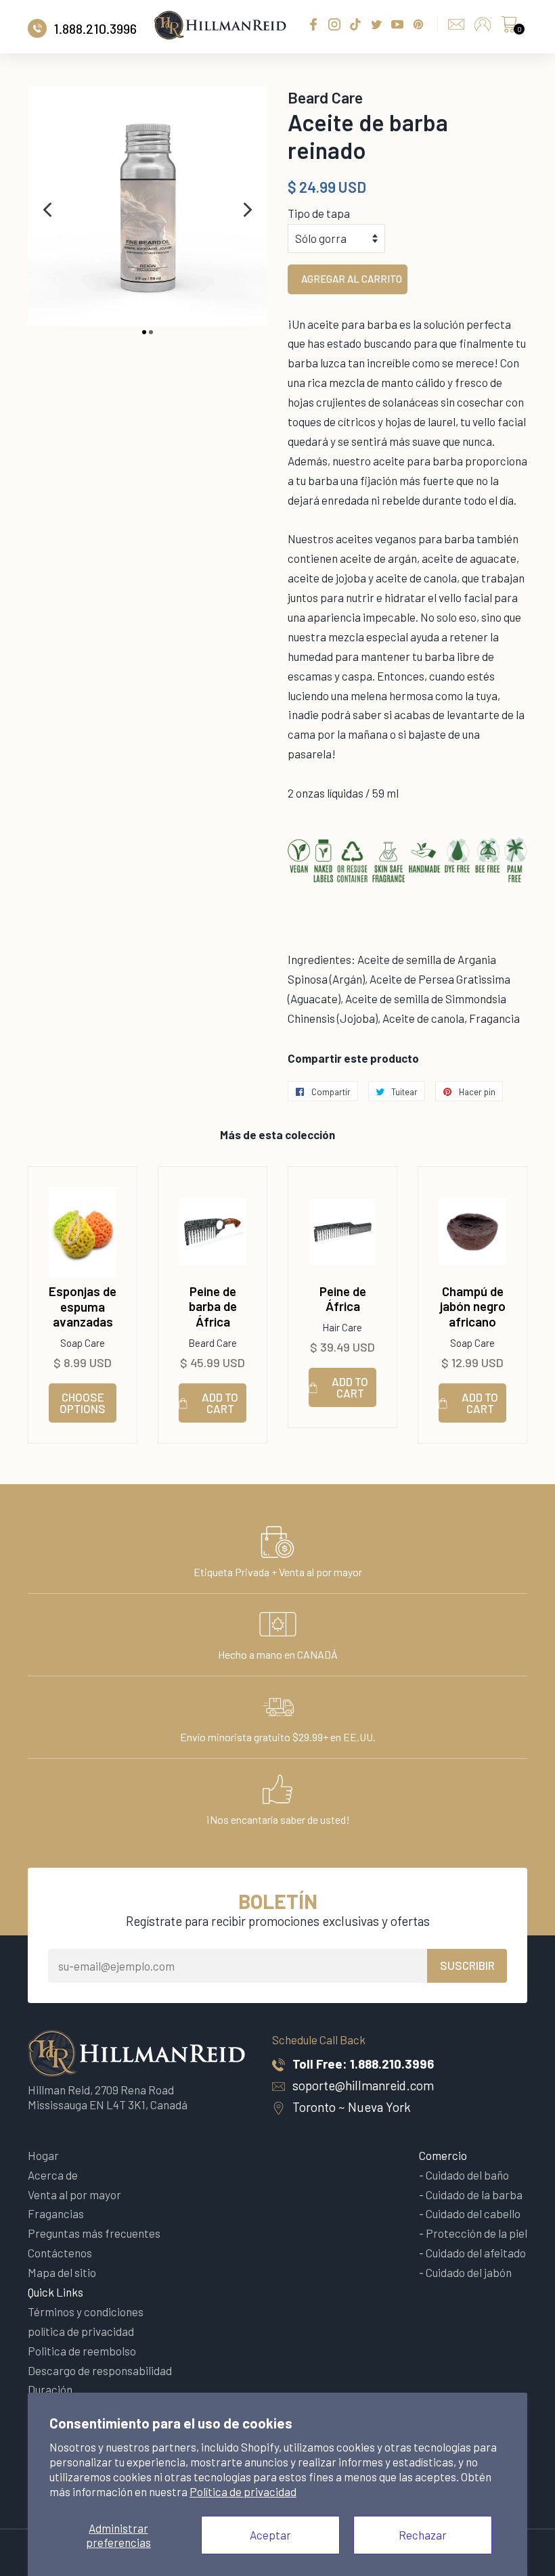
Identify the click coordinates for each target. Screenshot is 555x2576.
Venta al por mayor (74, 2194)
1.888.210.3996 (392, 2064)
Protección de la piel (476, 2233)
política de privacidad (81, 2331)
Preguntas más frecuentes (94, 2233)
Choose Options (83, 1403)
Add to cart (220, 1403)
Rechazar (423, 2535)
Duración (50, 2389)
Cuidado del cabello (473, 2213)
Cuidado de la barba (474, 2194)
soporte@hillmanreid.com (363, 2085)
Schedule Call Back (319, 2040)
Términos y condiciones (86, 2311)
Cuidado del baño (467, 2175)
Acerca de (53, 2175)
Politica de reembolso (82, 2351)
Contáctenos (60, 2253)
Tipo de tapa (319, 213)
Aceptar (270, 2535)
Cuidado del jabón (469, 2272)
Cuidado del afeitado (476, 2253)
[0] (509, 28)
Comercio (443, 2155)
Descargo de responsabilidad (100, 2370)
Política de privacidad (243, 2491)
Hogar (43, 2155)
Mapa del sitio (62, 2272)
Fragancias (56, 2213)
